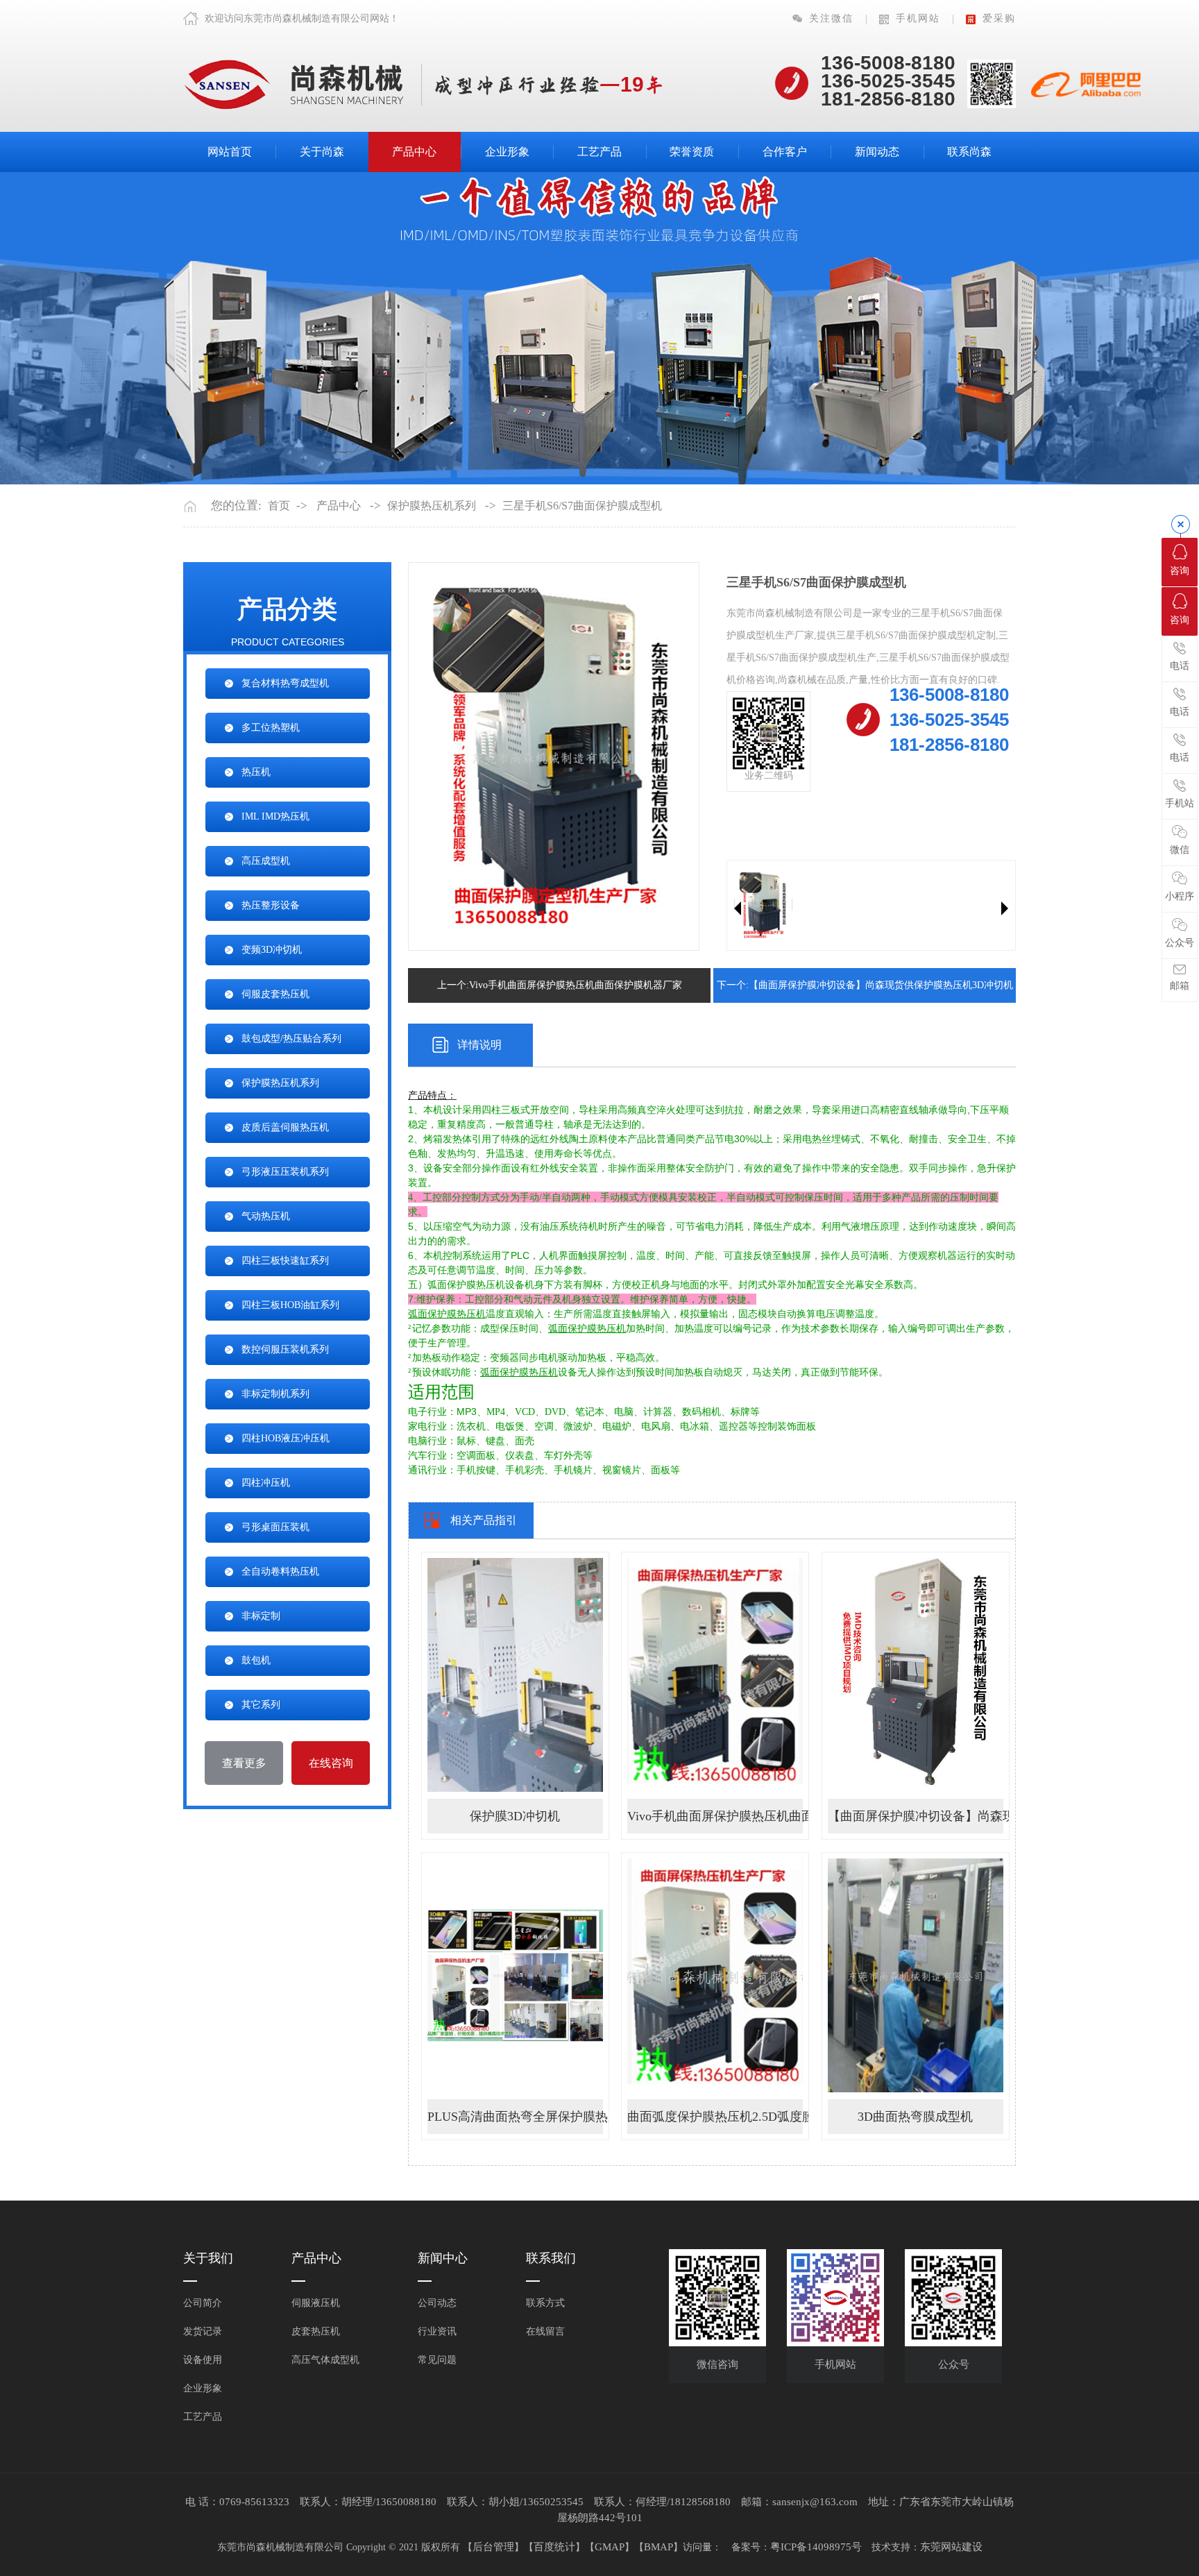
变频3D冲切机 (272, 950)
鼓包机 (256, 1660)
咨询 (1180, 571)
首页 (279, 506)
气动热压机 (266, 1216)
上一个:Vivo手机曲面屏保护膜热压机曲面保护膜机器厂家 (560, 985)
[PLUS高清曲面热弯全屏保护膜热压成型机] (515, 1975)
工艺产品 (599, 152)
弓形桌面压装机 (275, 1527)
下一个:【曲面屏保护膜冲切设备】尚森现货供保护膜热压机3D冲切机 (865, 985)
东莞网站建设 (951, 2547)
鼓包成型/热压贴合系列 (291, 1039)
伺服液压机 (316, 2303)
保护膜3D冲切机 (515, 1816)
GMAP (610, 2547)
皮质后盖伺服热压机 (285, 1127)
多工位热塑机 (271, 728)
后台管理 (493, 2547)
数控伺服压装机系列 (285, 1349)
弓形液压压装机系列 (285, 1172)
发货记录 (203, 2331)
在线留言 (545, 2331)
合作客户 (785, 152)
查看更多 (244, 1763)
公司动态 (437, 2303)
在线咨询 (331, 1763)
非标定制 (261, 1616)
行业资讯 (437, 2331)
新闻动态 (877, 152)
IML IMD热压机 (275, 816)
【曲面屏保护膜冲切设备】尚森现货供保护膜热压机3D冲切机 (916, 1816)
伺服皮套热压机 (275, 994)
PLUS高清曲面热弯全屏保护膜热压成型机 (515, 2117)
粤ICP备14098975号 (816, 2547)
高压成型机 (266, 861)
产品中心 (414, 152)
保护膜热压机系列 (432, 506)
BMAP (658, 2547)
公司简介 (203, 2303)
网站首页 (230, 152)
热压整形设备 (271, 905)
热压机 (256, 772)
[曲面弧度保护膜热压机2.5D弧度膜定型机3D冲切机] (715, 1975)
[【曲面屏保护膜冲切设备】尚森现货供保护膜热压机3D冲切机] (916, 1674)
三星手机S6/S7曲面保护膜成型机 (582, 506)
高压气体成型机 (325, 2360)
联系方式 (545, 2303)
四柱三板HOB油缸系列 (290, 1305)
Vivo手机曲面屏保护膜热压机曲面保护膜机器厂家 (715, 1816)
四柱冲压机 (266, 1483)
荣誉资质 (692, 152)
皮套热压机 (316, 2331)
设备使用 (203, 2360)
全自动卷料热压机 (280, 1571)
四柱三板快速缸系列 (285, 1261)
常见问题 (437, 2360)
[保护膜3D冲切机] (515, 1674)
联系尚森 (969, 152)
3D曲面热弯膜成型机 (915, 2117)
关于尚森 (322, 152)
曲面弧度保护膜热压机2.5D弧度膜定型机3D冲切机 (715, 2117)
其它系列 (261, 1705)
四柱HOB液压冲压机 (286, 1438)
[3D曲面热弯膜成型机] (916, 1975)
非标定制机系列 (275, 1394)
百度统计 (554, 2547)
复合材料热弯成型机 (285, 683)
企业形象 (507, 152)
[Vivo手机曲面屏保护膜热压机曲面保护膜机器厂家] (715, 1674)
